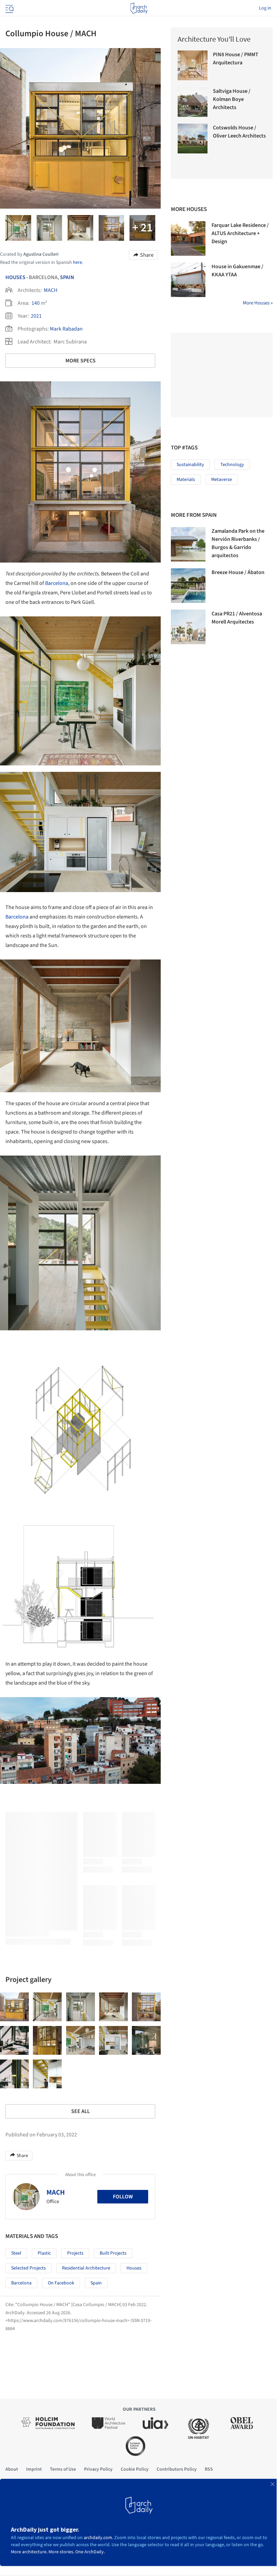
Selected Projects (28, 2268)
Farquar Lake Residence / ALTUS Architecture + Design (240, 233)
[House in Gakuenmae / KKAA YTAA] (188, 280)
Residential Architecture (86, 2268)
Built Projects (113, 2253)
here (77, 262)
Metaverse (222, 480)
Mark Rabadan (66, 329)
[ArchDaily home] (139, 8)
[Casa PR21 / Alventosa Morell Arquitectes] (188, 627)
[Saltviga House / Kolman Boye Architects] (193, 102)
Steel (16, 2253)
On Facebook (61, 2283)
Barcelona (57, 583)
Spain (67, 277)
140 (36, 303)
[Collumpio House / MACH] (14, 2007)
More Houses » (258, 303)
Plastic (44, 2253)
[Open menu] (9, 8)
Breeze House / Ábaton (238, 572)
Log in (265, 8)
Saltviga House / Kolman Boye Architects (232, 99)
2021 (36, 316)
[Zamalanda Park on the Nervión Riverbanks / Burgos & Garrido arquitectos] (188, 544)
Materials (186, 480)
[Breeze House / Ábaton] (188, 586)
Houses (15, 277)
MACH (51, 290)
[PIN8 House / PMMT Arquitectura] (193, 65)
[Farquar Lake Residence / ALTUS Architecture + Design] (188, 238)
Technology (232, 465)
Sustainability (190, 465)
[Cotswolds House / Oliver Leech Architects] (193, 139)
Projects (75, 2253)
